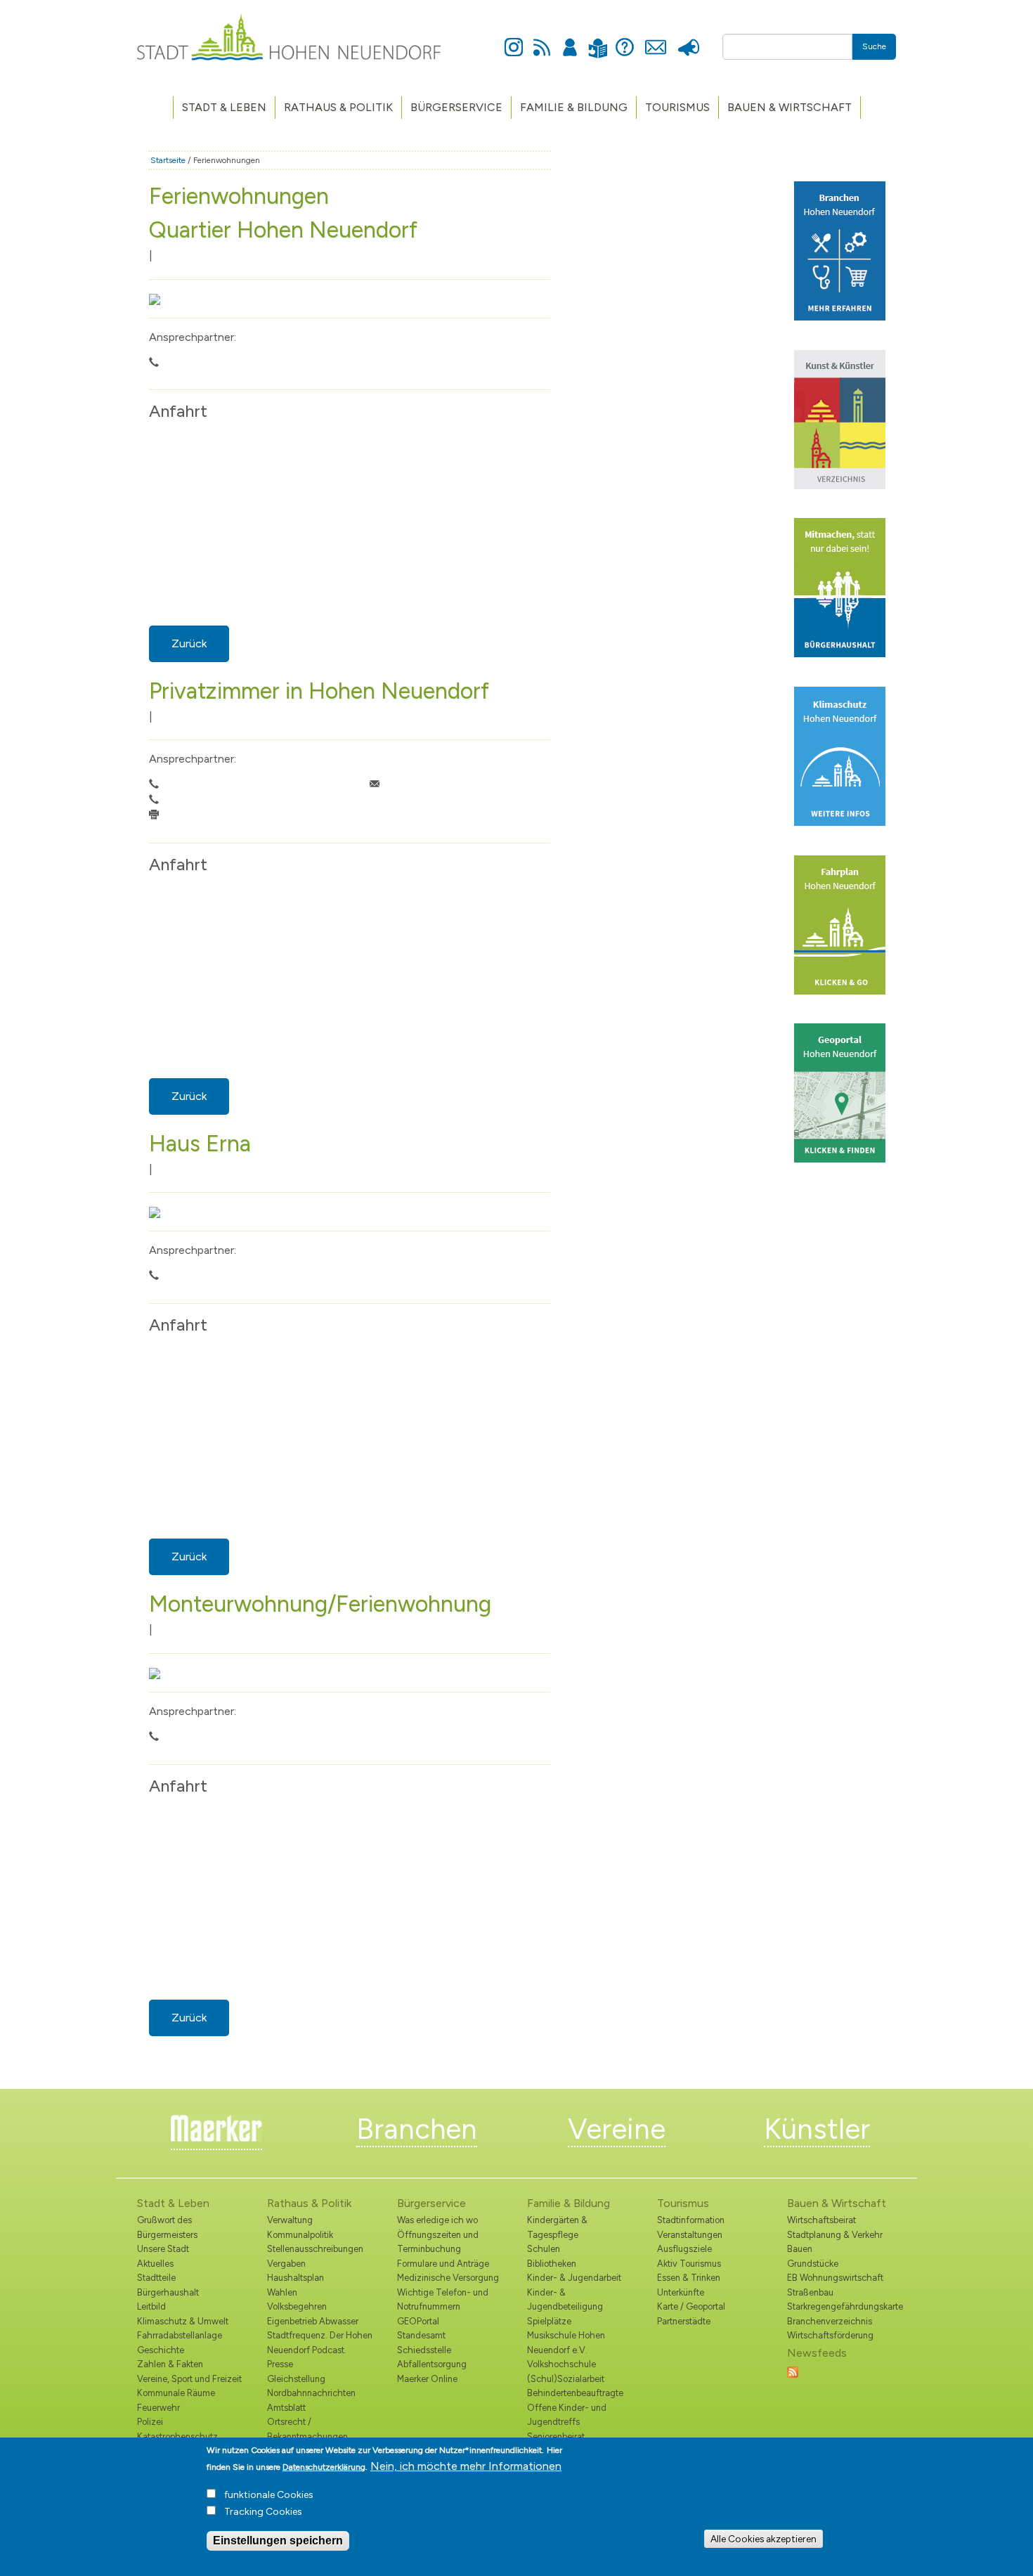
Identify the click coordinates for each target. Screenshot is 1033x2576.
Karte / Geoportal (691, 2306)
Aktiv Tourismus (689, 2264)
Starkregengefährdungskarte (842, 2306)
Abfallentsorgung (432, 2364)
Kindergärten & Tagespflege (557, 2227)
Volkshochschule (561, 2364)
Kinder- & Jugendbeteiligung (565, 2299)
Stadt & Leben (224, 107)
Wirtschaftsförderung (830, 2335)
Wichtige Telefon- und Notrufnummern (443, 2299)
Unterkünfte (681, 2292)
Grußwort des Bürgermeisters (167, 2227)
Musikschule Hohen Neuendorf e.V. (566, 2342)
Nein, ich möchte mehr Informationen (466, 2466)
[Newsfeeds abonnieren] (793, 2371)
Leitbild (151, 2306)
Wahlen (282, 2292)
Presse (688, 39)
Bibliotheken (552, 2264)
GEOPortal (418, 2321)
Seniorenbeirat (556, 2436)
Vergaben (286, 2264)
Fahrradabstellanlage (180, 2335)
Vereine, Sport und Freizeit (189, 2379)
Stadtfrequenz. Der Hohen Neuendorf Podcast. (320, 2342)
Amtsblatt (286, 2408)
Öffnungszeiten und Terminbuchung (438, 2242)
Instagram (514, 39)
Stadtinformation (691, 2220)
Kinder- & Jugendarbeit (574, 2278)
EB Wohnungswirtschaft (835, 2278)
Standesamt (421, 2335)
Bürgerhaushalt (168, 2292)
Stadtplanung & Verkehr (835, 2235)
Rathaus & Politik (338, 107)
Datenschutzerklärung (324, 2467)
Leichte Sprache (598, 40)
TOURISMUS (677, 107)
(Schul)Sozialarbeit (566, 2379)
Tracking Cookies (263, 2512)
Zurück (189, 643)
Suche (874, 46)
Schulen (544, 2249)
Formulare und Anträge (443, 2264)
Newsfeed (542, 39)
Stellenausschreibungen (315, 2249)
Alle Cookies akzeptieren (764, 2539)
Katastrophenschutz (177, 2436)
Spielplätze (549, 2321)
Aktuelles (155, 2264)
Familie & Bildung (574, 107)
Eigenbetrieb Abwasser (313, 2321)
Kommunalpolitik (300, 2235)
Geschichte (161, 2350)
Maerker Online (427, 2379)
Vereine (617, 2129)
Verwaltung (290, 2220)
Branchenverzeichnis (830, 2321)
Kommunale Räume (176, 2393)
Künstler (817, 2129)
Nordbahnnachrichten (311, 2393)
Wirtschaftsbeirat (821, 2220)
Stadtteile (156, 2278)
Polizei (150, 2422)
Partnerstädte (684, 2321)
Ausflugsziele (684, 2249)
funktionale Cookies (269, 2495)
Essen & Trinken (689, 2278)
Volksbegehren (297, 2306)
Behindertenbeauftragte (575, 2393)
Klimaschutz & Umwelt (183, 2321)
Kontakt (655, 39)
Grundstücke (813, 2264)
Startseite (168, 160)
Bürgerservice (456, 107)
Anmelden (570, 39)
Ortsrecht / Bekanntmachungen (307, 2429)
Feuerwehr (158, 2408)
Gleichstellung (296, 2379)
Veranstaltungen (690, 2235)
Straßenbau (810, 2292)
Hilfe (625, 39)
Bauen (800, 2249)
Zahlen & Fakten (170, 2364)
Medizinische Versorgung (448, 2278)
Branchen (417, 2129)
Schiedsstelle (424, 2350)
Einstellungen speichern (278, 2541)
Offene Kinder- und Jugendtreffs (567, 2415)
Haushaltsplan (295, 2278)
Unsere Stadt (163, 2249)
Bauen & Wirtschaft (790, 107)
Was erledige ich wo (437, 2220)
